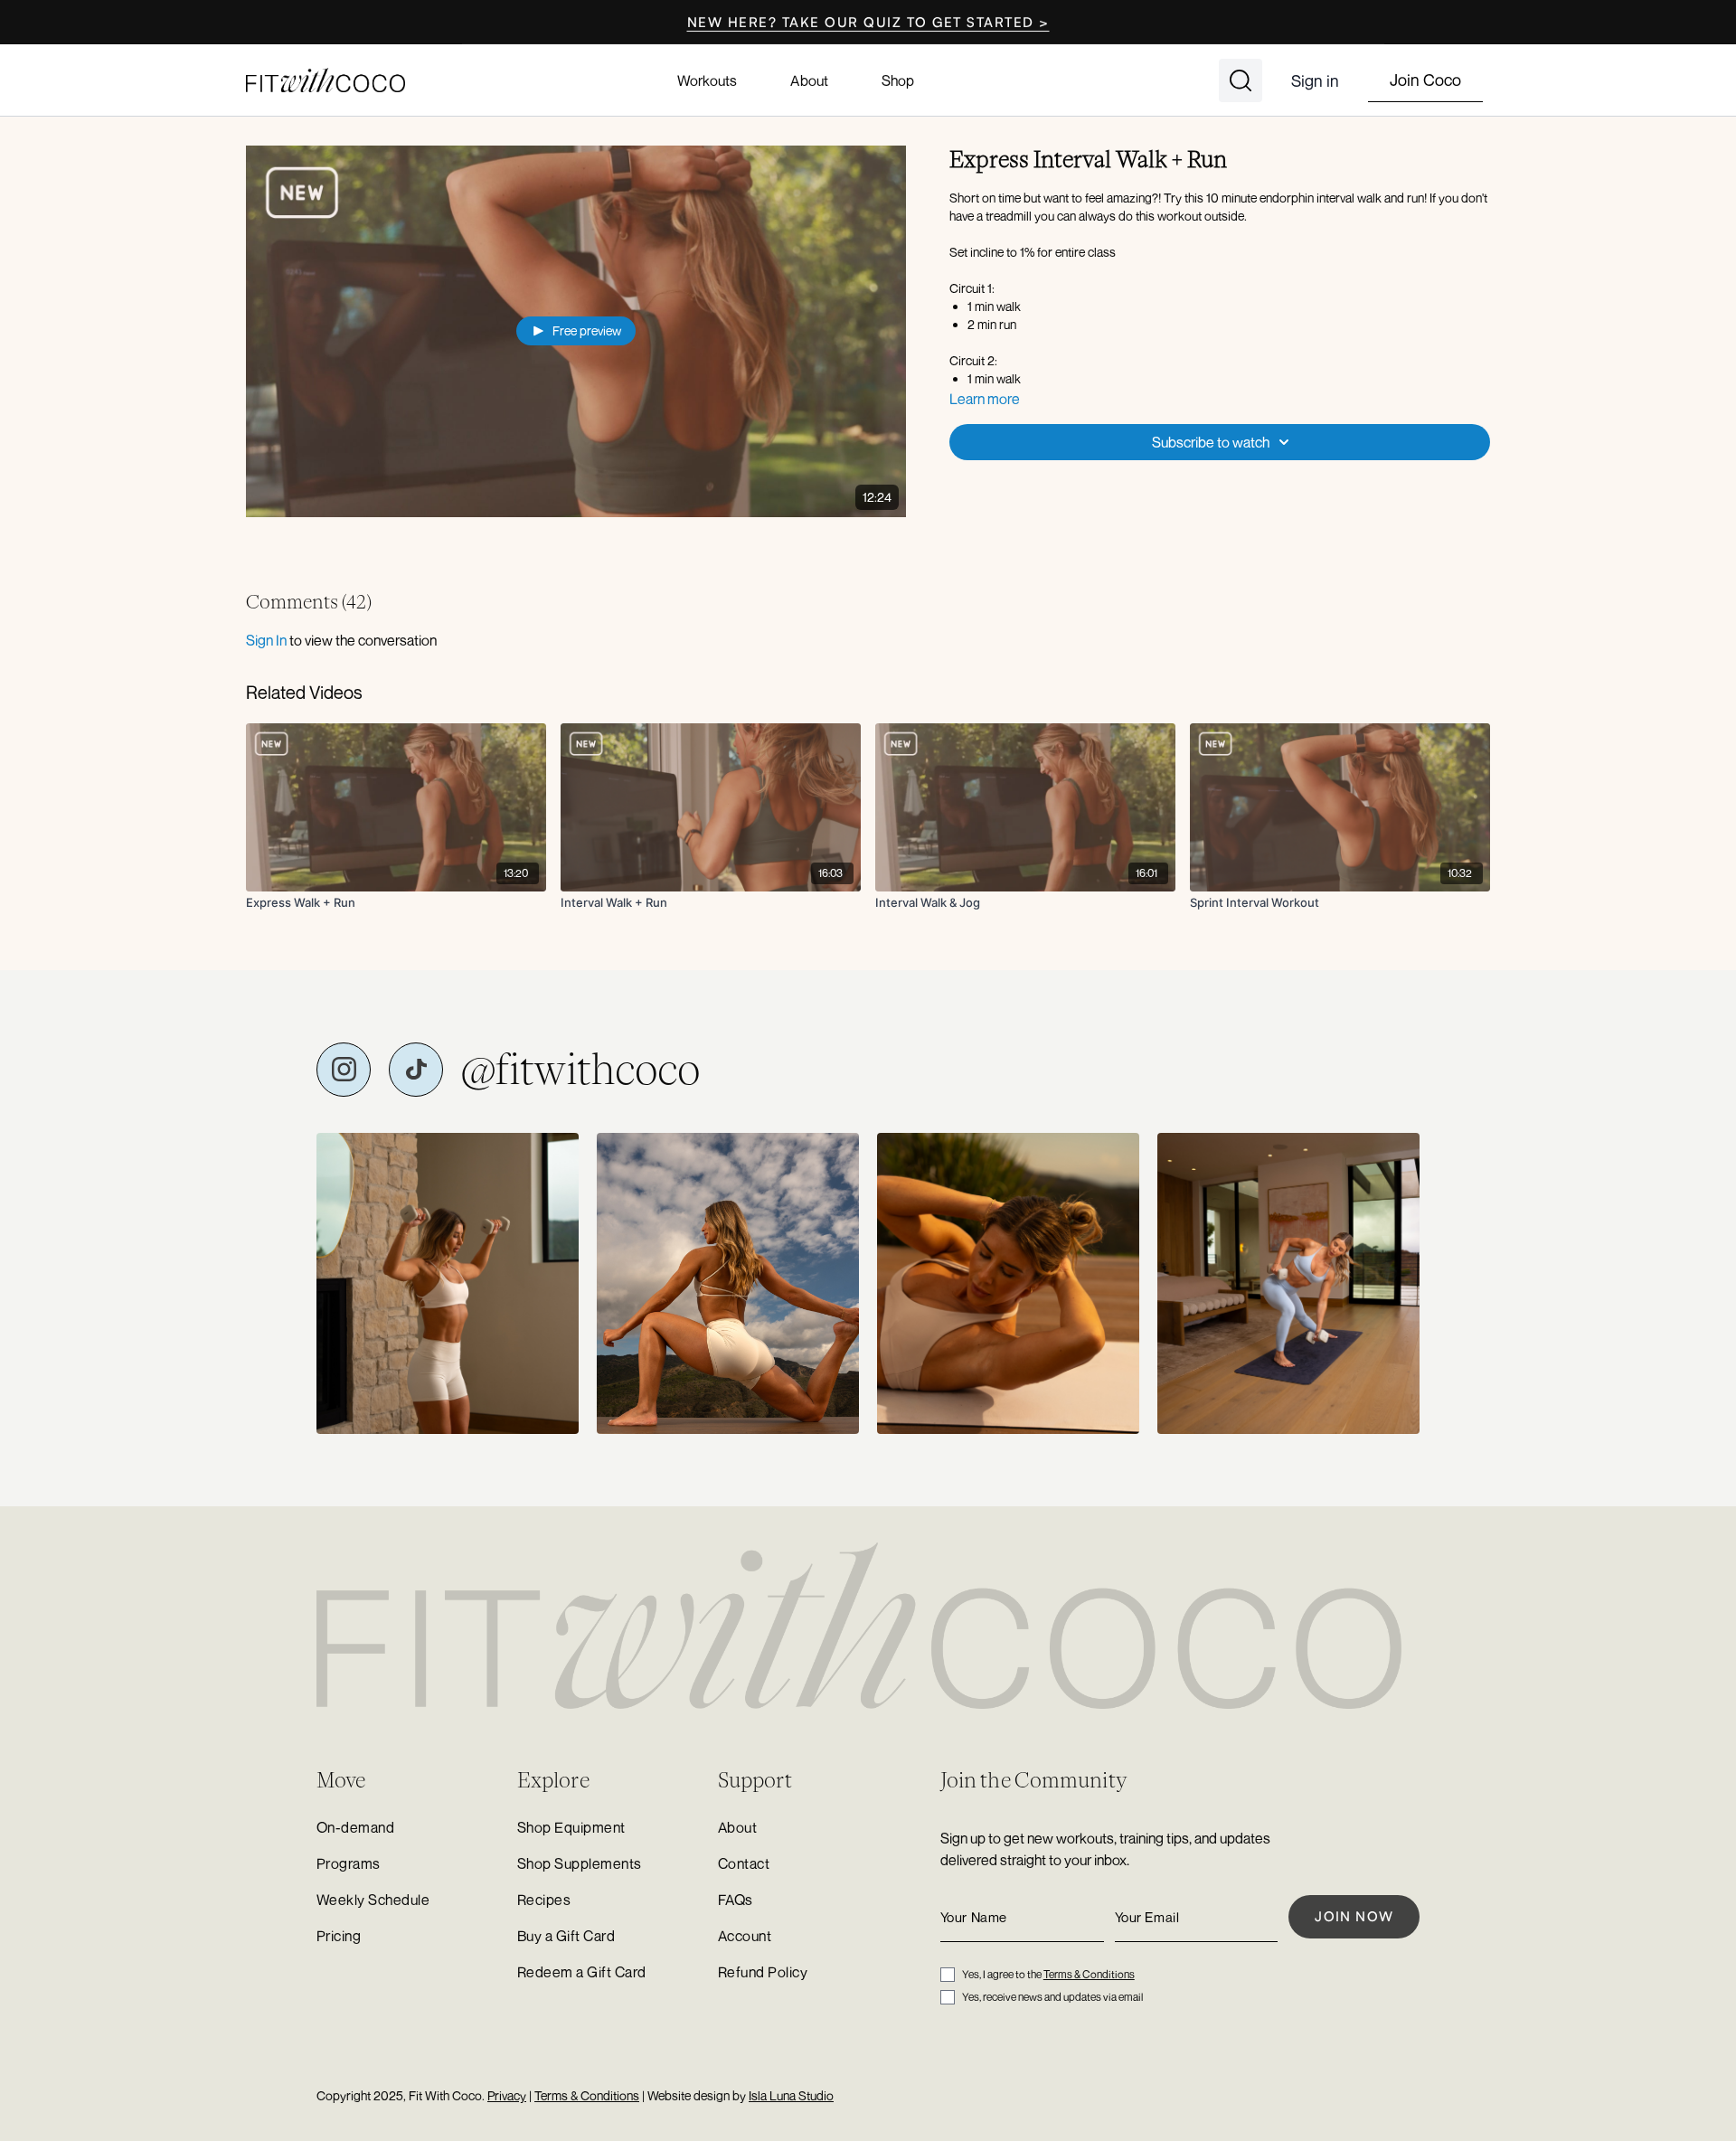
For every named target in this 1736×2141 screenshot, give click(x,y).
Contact (744, 1863)
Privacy (507, 2095)
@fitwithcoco (580, 1070)
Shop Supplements (580, 1863)
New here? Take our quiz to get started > (868, 22)
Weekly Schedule (373, 1900)
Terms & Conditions (1089, 1974)
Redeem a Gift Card (582, 1972)
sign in (266, 640)
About (809, 80)
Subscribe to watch (1211, 442)
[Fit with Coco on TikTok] (416, 1070)
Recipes (544, 1900)
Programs (349, 1863)
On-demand (355, 1827)
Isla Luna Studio (791, 2095)
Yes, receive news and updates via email (1052, 1997)
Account (745, 1936)
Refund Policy (763, 1972)
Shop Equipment (571, 1827)
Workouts (708, 80)
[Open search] (1241, 80)
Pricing (339, 1936)
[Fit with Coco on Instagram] (344, 1070)
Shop (898, 80)
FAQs (736, 1900)
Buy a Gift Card (566, 1936)
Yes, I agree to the (1048, 1974)
